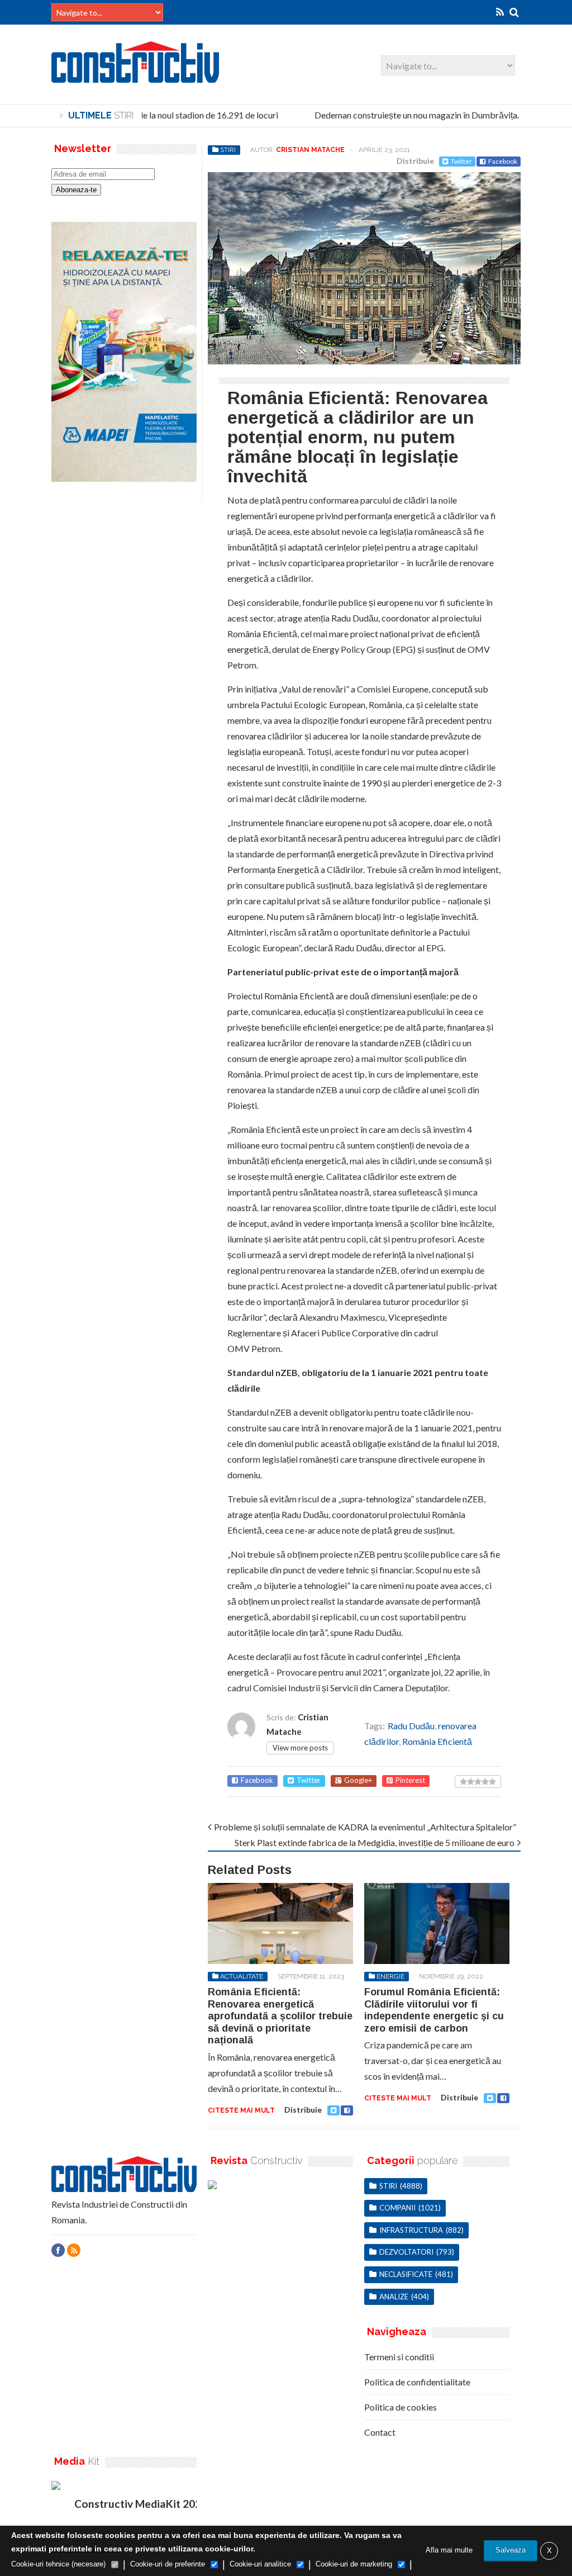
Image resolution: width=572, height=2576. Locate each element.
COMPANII (397, 2208)
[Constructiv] (135, 77)
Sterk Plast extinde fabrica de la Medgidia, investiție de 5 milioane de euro (375, 1842)
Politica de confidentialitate (417, 2382)
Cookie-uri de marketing (354, 2564)
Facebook (503, 161)
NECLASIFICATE (406, 2274)
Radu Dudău (411, 1726)
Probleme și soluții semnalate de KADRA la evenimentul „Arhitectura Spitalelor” (365, 1827)
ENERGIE (390, 1976)
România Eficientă (437, 1741)
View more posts (300, 1748)
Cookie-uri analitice (260, 2564)
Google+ (358, 1780)
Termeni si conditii (399, 2357)
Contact (380, 2432)
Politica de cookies (401, 2407)
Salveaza (511, 2550)
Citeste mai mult (241, 2110)
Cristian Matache (310, 150)
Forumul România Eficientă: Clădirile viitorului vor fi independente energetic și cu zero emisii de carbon (434, 2010)
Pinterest (410, 1780)
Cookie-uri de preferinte (168, 2564)
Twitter (461, 161)
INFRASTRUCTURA (411, 2230)
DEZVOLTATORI (406, 2252)
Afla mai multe (449, 2550)
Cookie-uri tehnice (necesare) (58, 2564)
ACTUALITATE (242, 1976)
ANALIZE (394, 2297)
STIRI (228, 150)
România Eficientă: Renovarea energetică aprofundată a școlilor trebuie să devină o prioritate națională (280, 2016)
